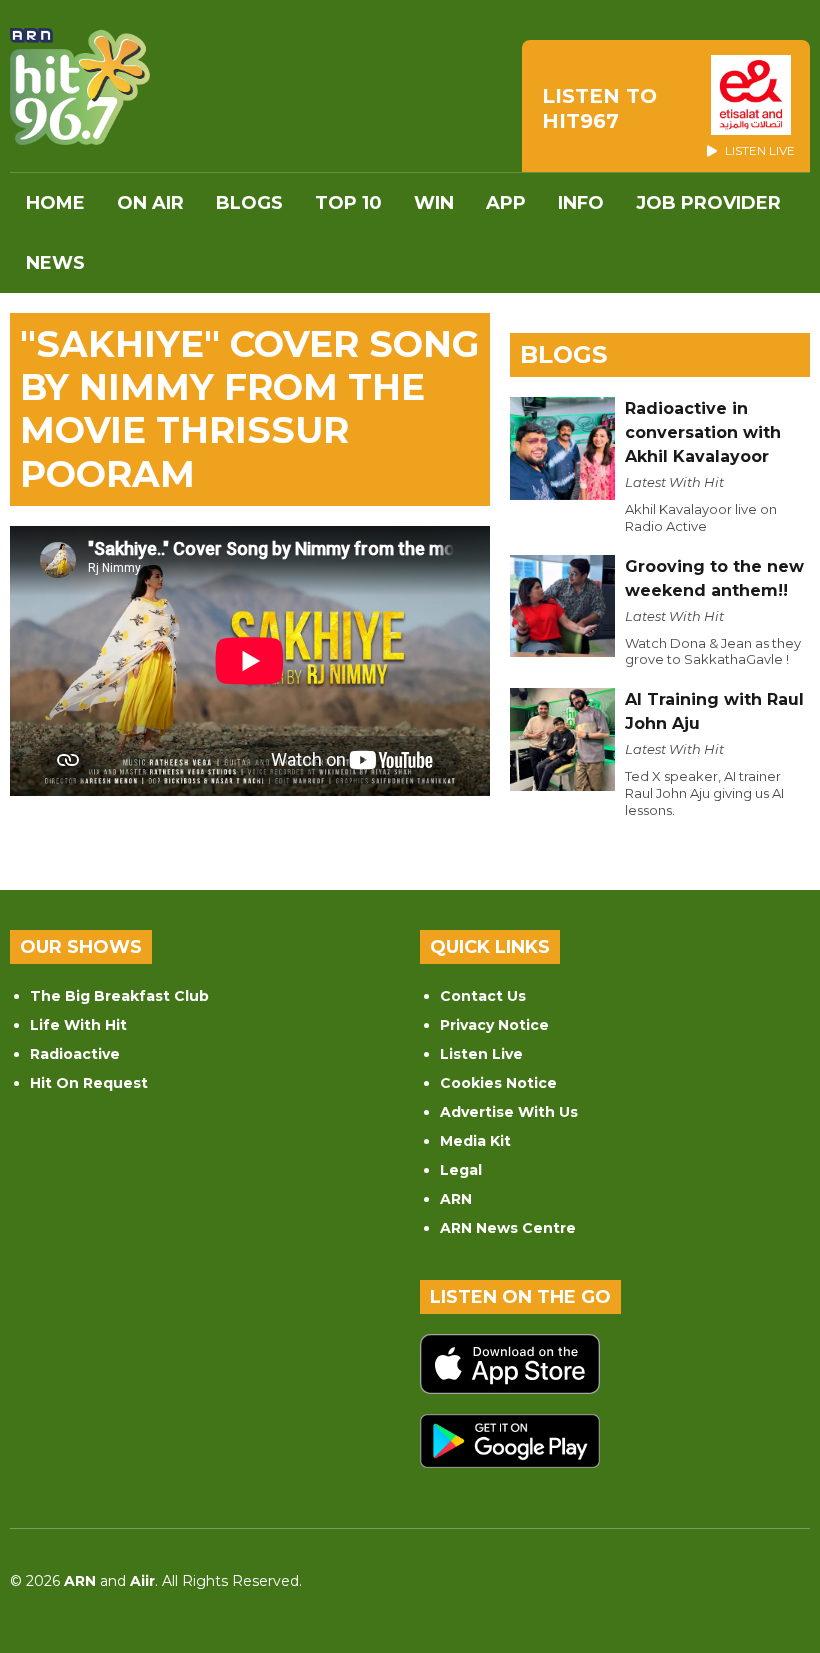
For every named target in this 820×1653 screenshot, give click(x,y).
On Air (150, 203)
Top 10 (348, 203)
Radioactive (75, 1054)
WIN (434, 203)
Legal (461, 1170)
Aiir (142, 1581)
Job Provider (708, 203)
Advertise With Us (509, 1112)
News (55, 263)
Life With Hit (78, 1025)
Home (55, 203)
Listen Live (481, 1054)
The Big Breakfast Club (119, 996)
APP (506, 203)
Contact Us (483, 996)
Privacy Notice (494, 1025)
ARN (456, 1199)
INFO (581, 203)
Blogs (249, 203)
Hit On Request (89, 1083)
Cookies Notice (498, 1083)
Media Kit (475, 1141)
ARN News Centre (508, 1228)
